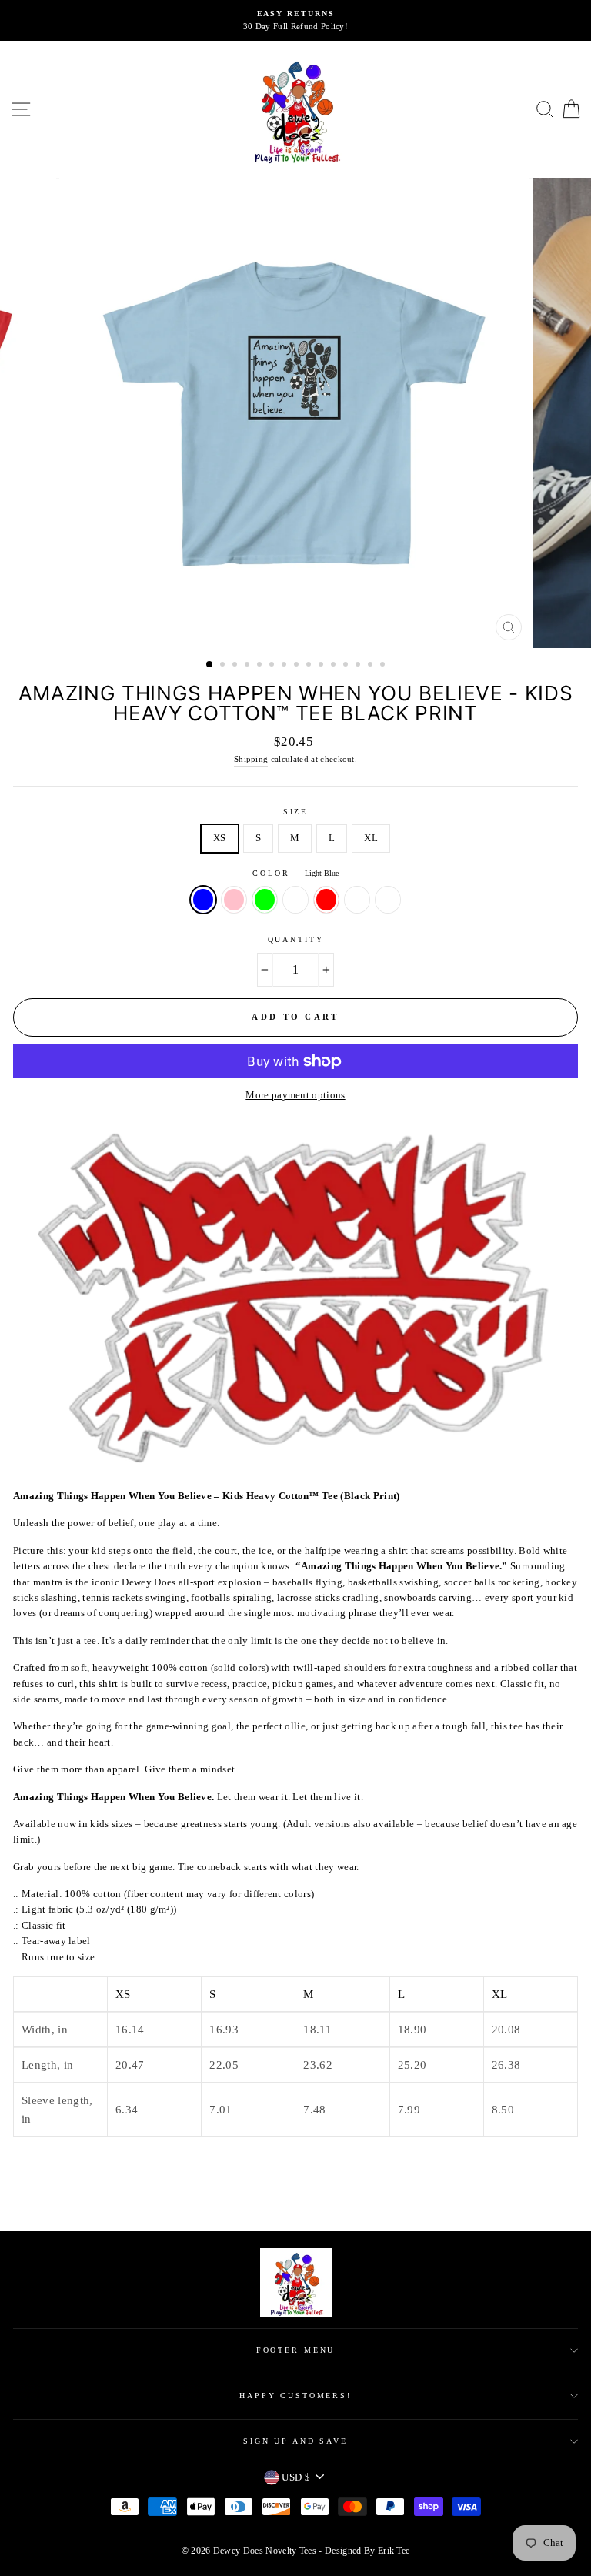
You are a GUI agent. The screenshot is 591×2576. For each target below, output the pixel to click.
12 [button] (347, 666)
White (388, 900)
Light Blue (203, 900)
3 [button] (236, 666)
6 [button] (273, 666)
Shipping (251, 759)
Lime (265, 900)
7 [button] (285, 666)
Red (326, 900)
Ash (295, 900)
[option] (295, 20)
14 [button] (372, 666)
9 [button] (310, 666)
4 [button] (249, 666)
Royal (357, 900)
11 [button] (335, 666)
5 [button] (261, 666)
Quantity (296, 939)
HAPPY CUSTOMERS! (295, 2396)
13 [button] (359, 666)
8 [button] (298, 666)
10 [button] (322, 666)
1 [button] (210, 665)
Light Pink (234, 900)
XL (371, 838)
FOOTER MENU (296, 2350)
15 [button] (384, 666)
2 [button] (224, 666)
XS (220, 838)
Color (295, 873)
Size (295, 812)
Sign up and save (295, 2441)
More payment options (295, 1095)
